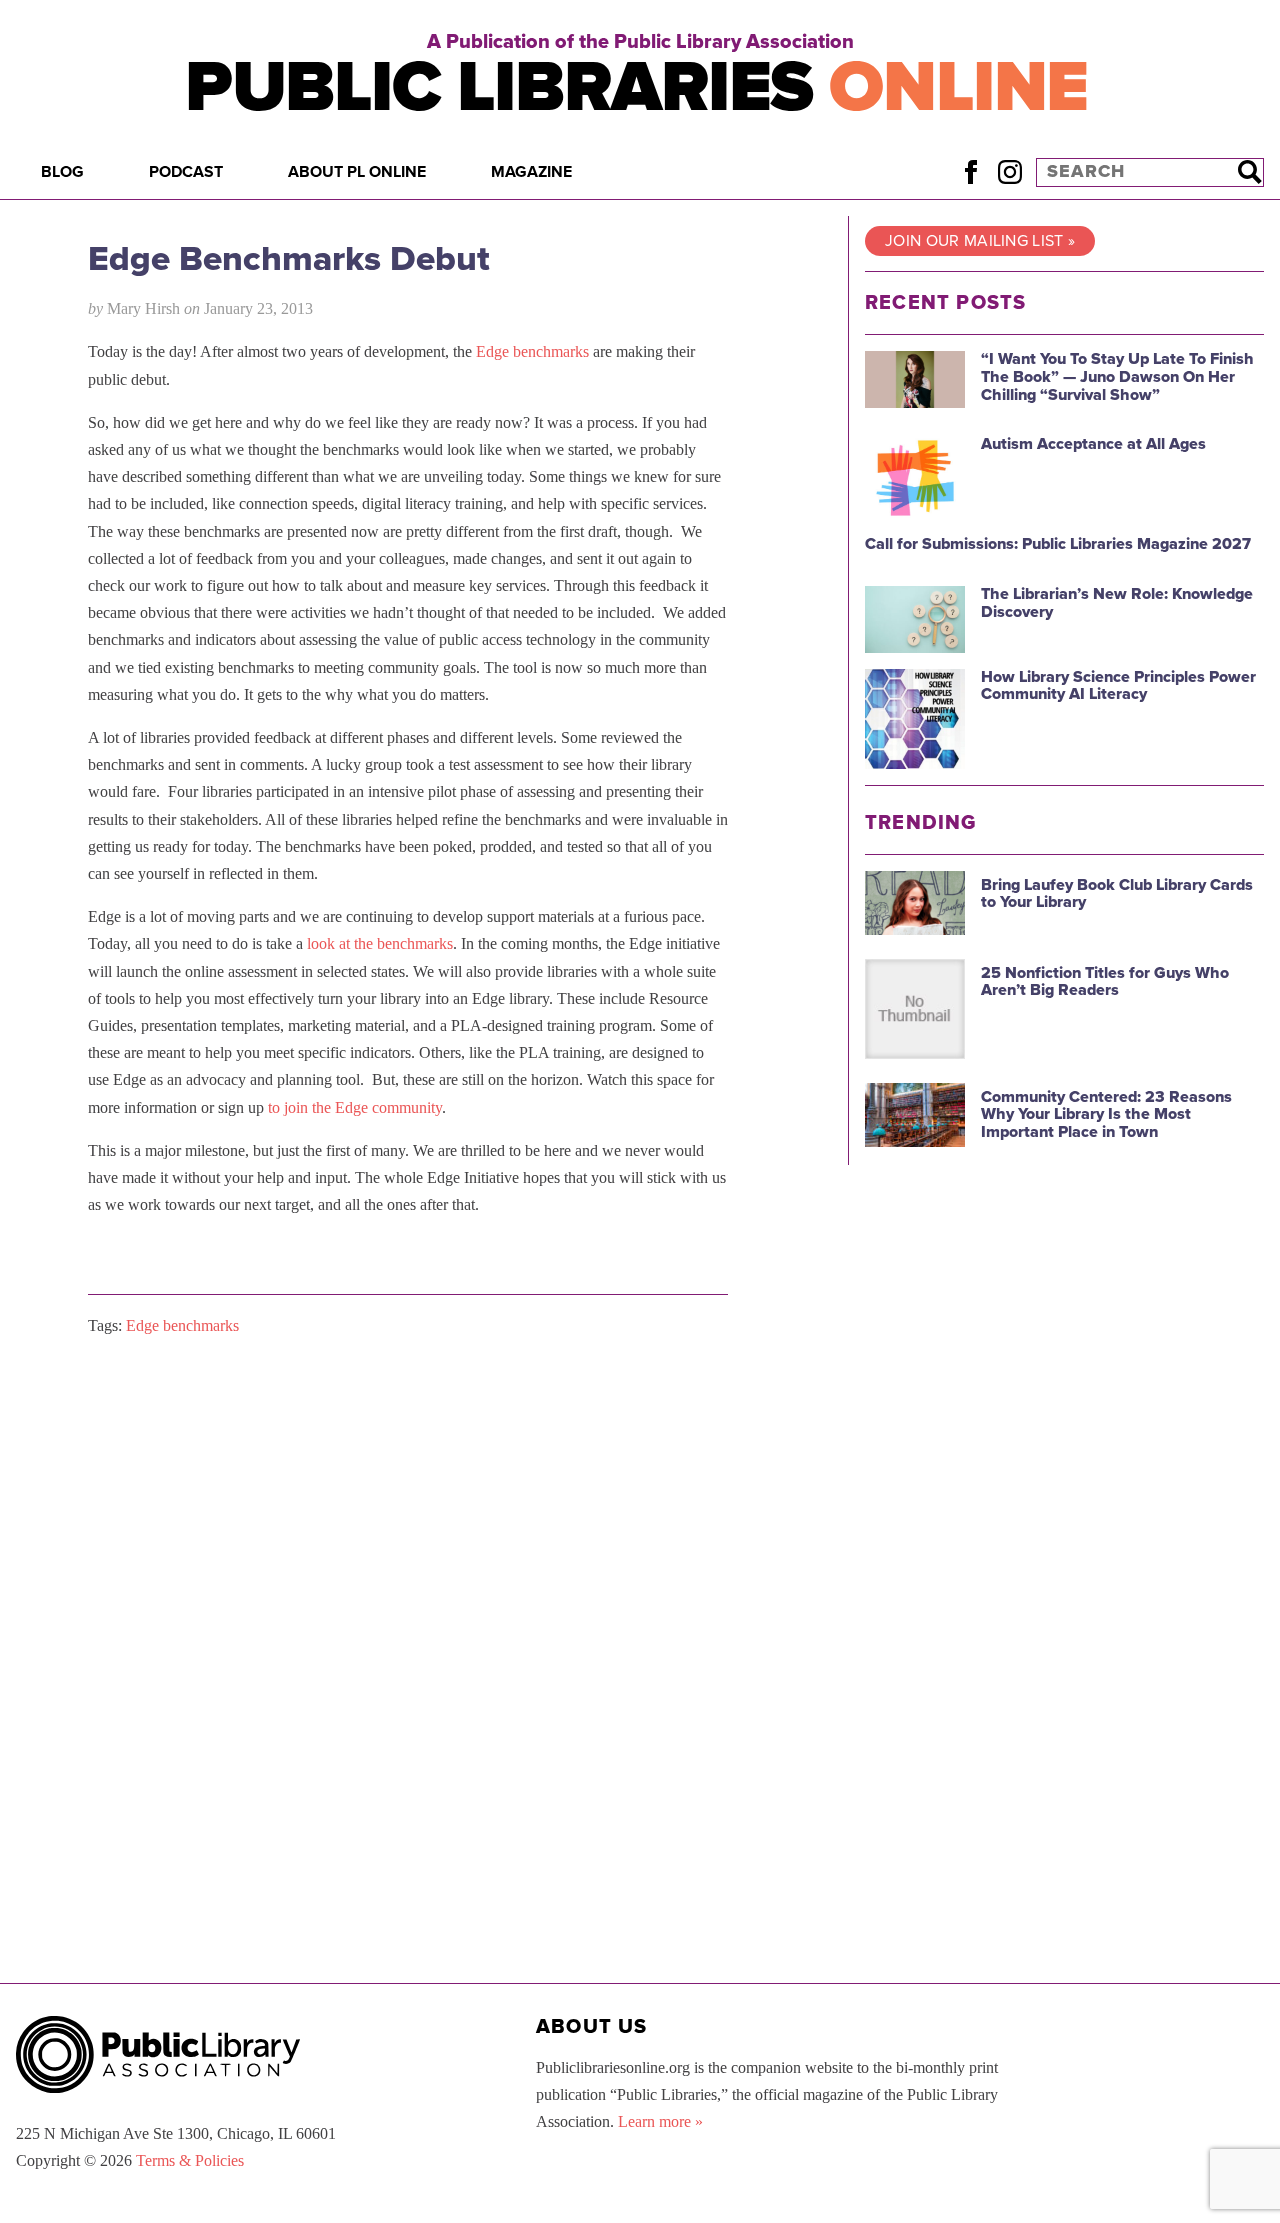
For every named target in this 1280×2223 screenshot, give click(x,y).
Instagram (1009, 171)
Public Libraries (636, 87)
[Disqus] (408, 1605)
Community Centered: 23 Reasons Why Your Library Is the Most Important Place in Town (1106, 1114)
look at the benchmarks (380, 943)
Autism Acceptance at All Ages (1093, 444)
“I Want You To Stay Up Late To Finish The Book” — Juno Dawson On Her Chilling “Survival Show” (1117, 376)
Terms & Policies (190, 2160)
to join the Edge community (355, 1107)
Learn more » (660, 2121)
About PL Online (357, 172)
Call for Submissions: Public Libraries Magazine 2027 (1058, 544)
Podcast (186, 172)
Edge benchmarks (532, 351)
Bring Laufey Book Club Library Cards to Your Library (1117, 894)
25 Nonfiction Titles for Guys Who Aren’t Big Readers (1105, 982)
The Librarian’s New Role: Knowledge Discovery (1117, 603)
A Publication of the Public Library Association (640, 42)
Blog (62, 172)
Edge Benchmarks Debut (289, 259)
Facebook (970, 171)
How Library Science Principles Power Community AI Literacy (1118, 686)
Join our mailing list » (980, 241)
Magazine (531, 172)
